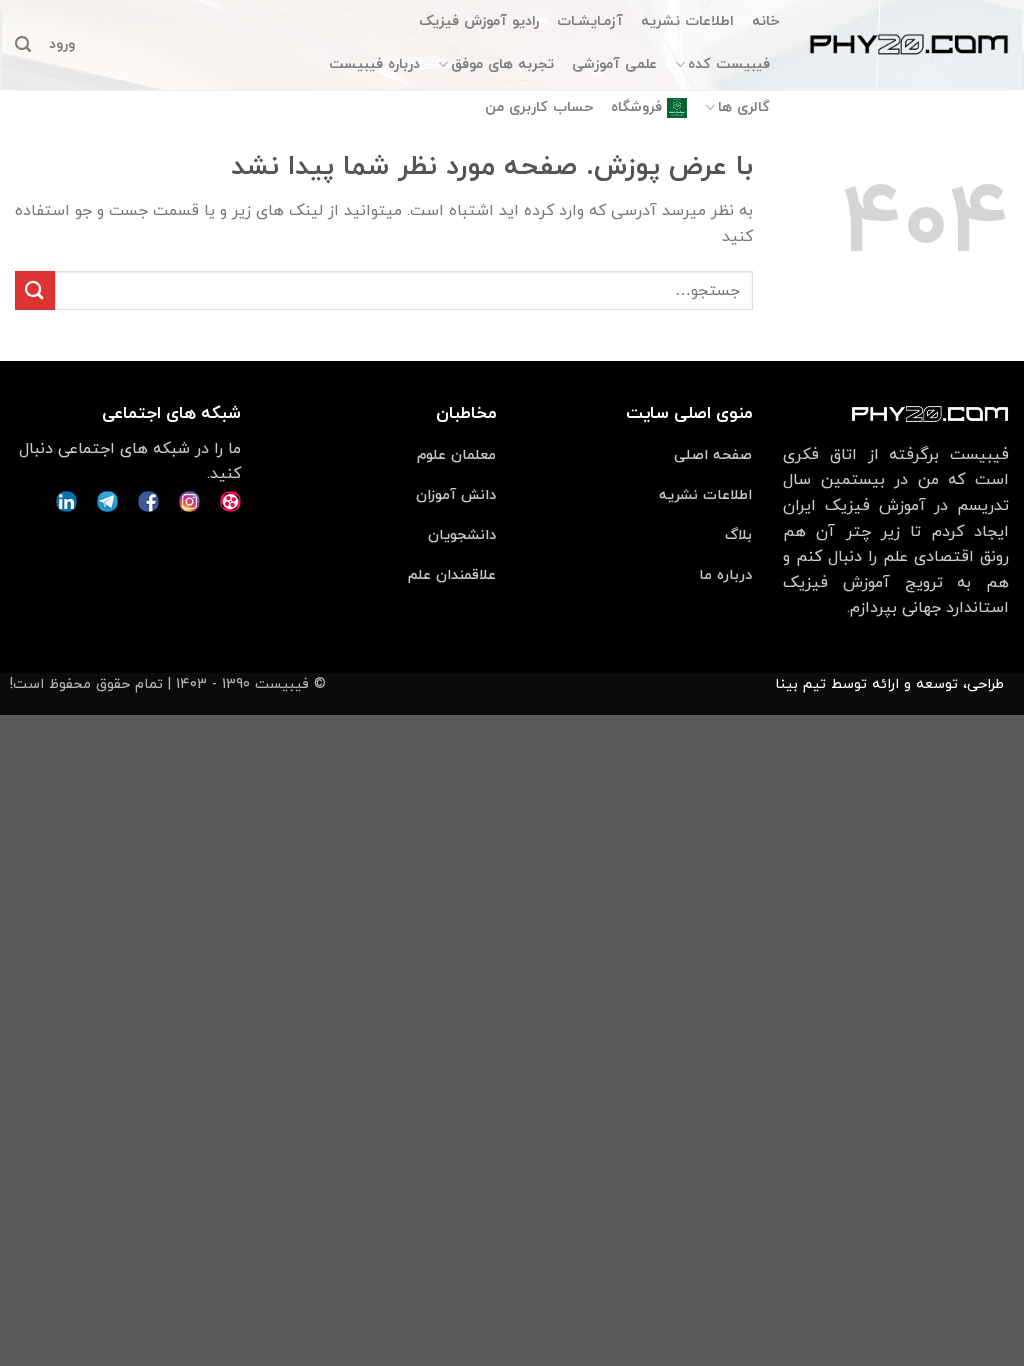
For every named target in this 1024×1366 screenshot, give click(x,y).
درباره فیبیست (374, 64)
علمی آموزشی (614, 64)
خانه (765, 21)
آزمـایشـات (590, 21)
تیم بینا (800, 684)
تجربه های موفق (502, 64)
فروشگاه (636, 107)
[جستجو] (23, 44)
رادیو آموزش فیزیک (479, 21)
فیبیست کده (729, 64)
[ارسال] (35, 290)
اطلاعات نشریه (687, 21)
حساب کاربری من (539, 107)
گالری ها (744, 107)
